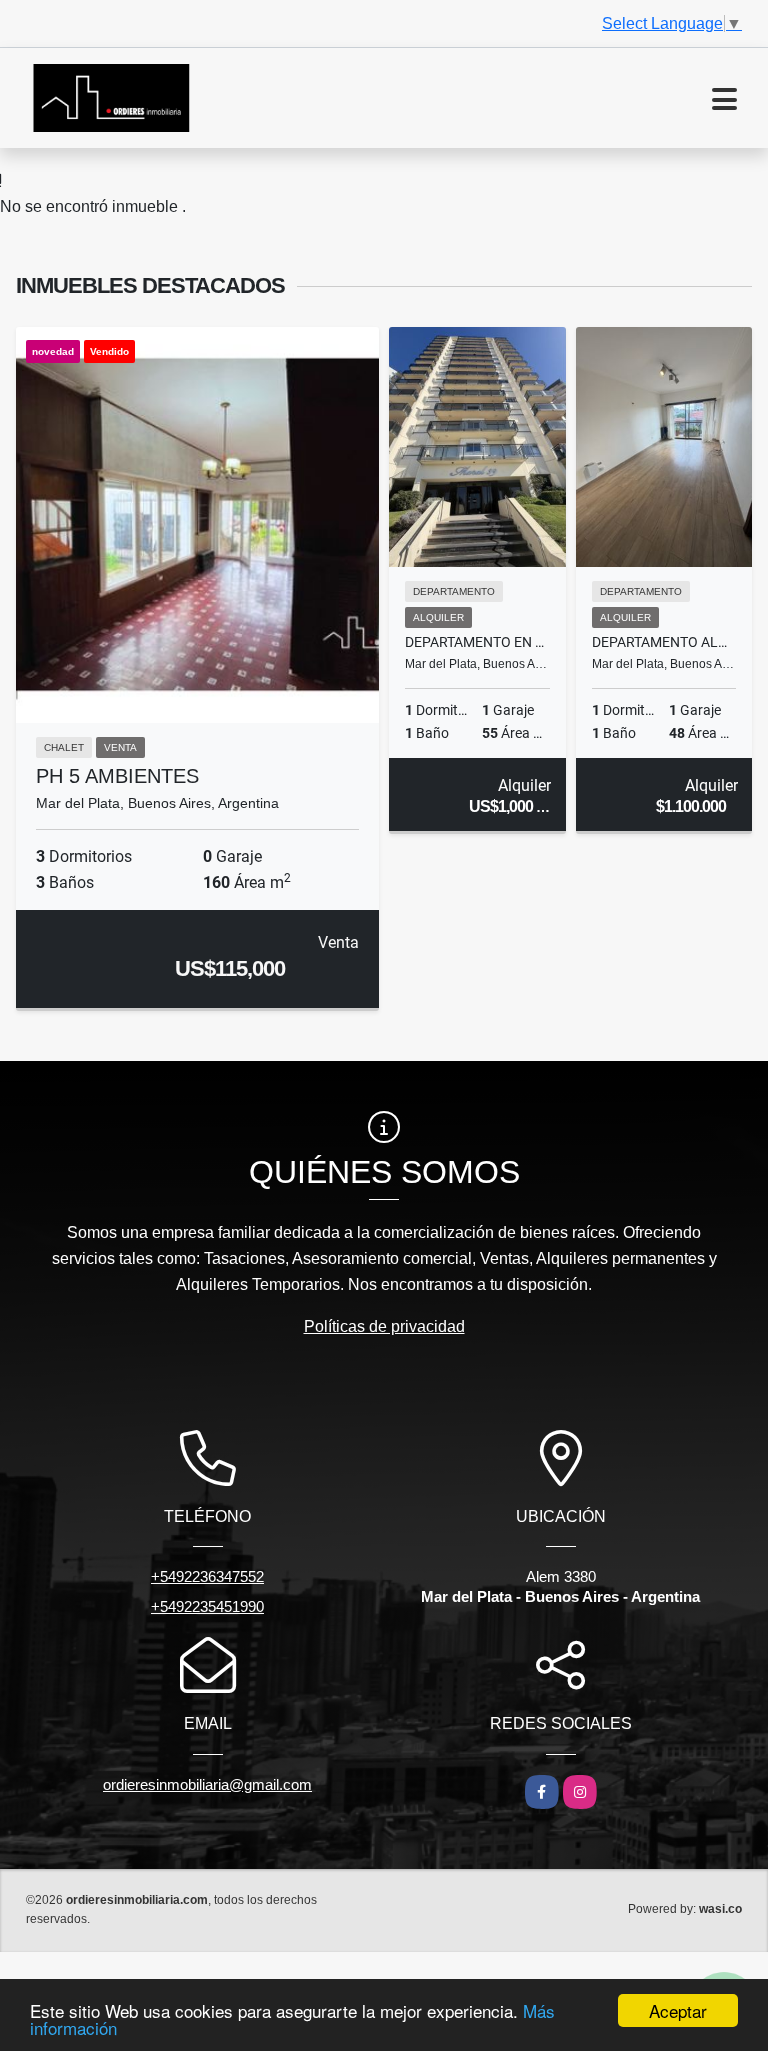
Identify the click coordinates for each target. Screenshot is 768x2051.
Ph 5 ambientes (117, 776)
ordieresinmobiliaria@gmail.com (207, 1784)
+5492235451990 (207, 1606)
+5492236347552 (207, 1576)
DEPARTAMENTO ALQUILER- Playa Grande (664, 642)
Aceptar (678, 2010)
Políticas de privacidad (384, 1326)
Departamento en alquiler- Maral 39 (477, 642)
